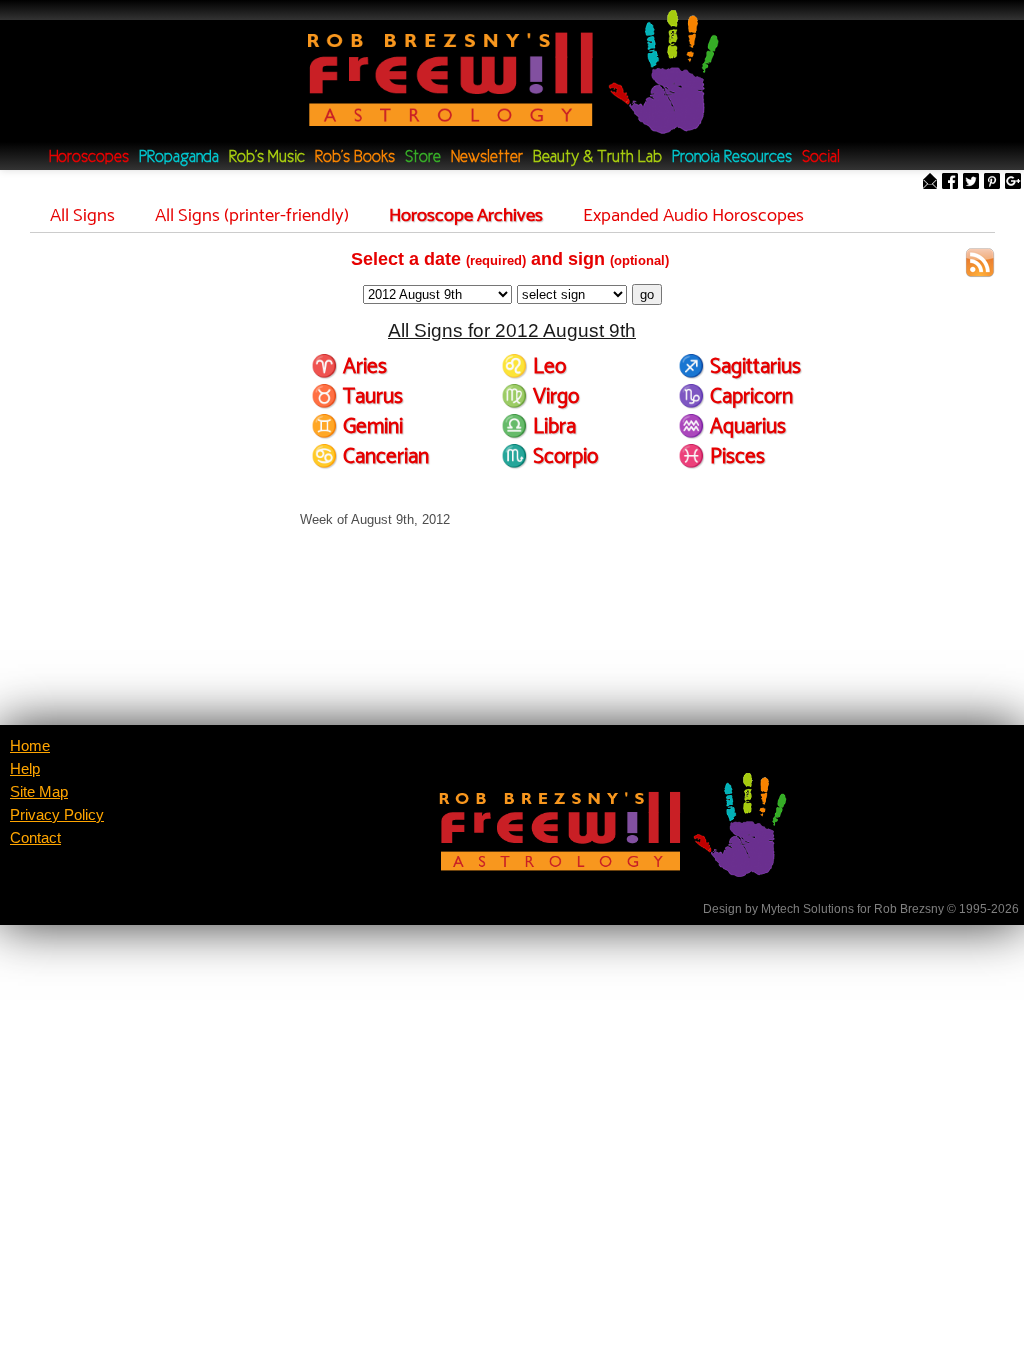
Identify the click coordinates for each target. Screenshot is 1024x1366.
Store (423, 157)
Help (25, 769)
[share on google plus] (1013, 182)
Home (30, 746)
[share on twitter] (971, 182)
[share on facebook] (950, 182)
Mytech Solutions (807, 909)
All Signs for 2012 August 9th (512, 330)
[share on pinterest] (992, 182)
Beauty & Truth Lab (597, 157)
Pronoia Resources (732, 157)
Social (821, 157)
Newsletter (487, 157)
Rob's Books (355, 157)
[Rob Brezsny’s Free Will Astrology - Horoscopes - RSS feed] (980, 265)
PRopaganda (179, 157)
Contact (35, 838)
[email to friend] (930, 182)
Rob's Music (267, 157)
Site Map (39, 792)
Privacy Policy (57, 815)
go (647, 294)
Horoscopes (89, 157)
